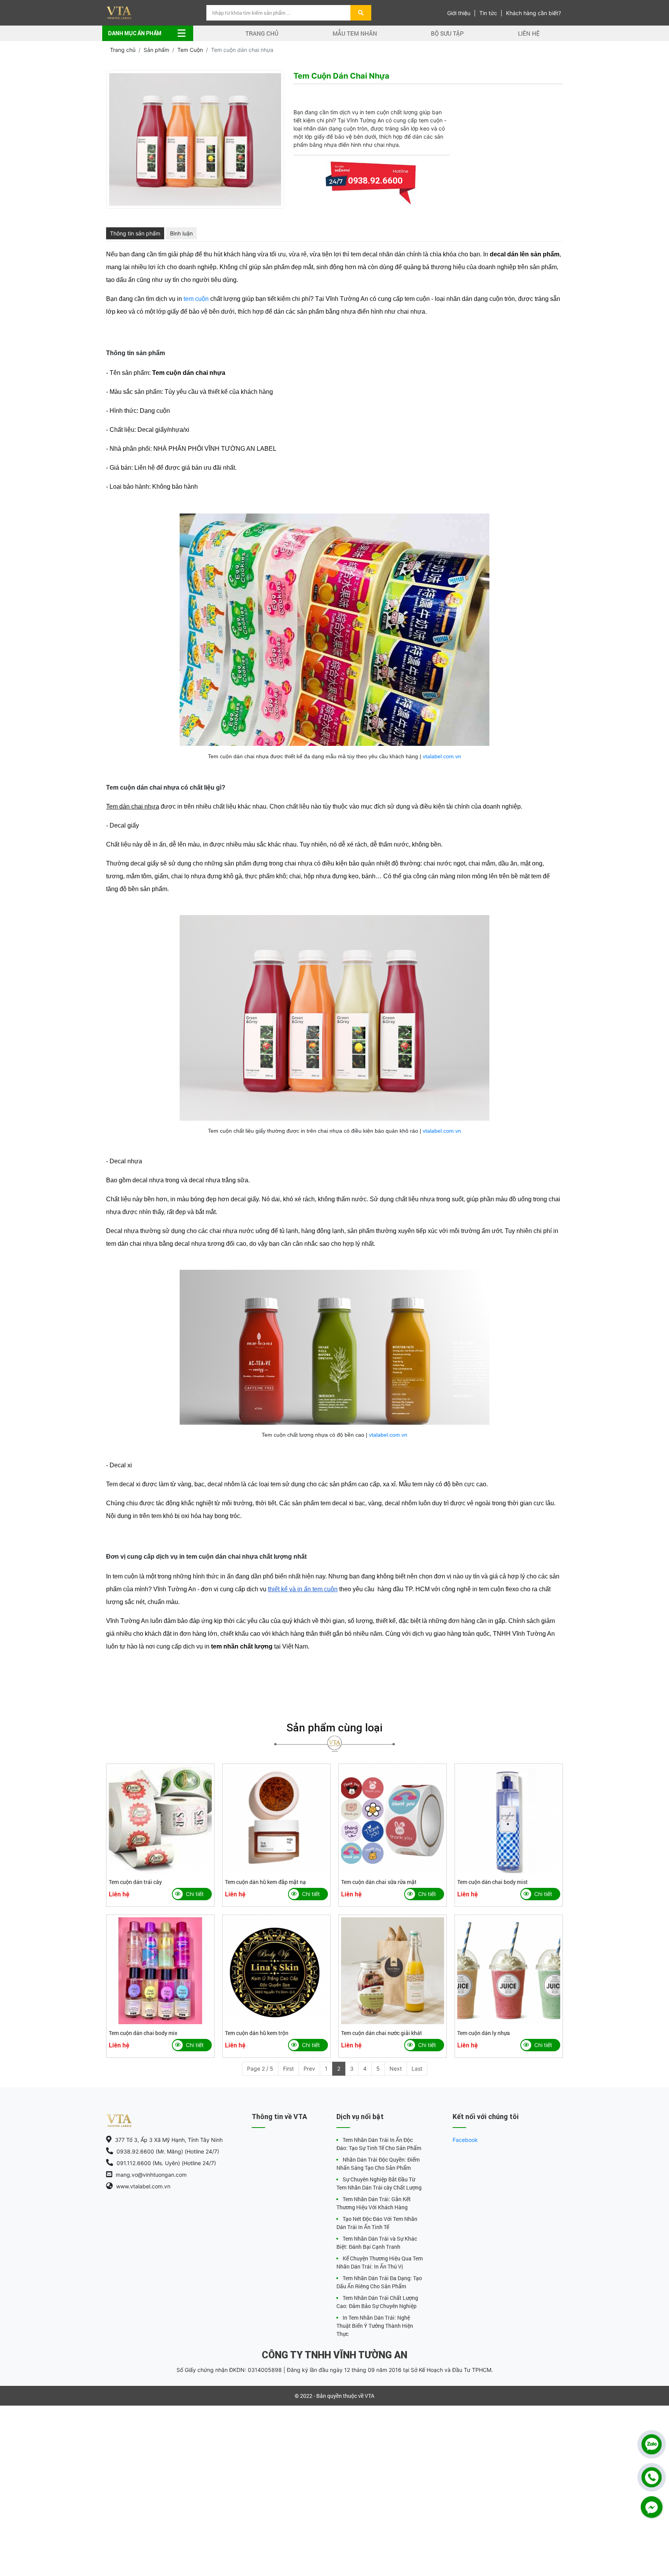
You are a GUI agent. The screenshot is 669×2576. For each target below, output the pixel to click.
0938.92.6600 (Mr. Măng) (375, 200)
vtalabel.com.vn (442, 756)
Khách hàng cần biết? (533, 13)
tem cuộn (196, 299)
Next (396, 2069)
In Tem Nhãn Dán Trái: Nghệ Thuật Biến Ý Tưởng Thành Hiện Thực (375, 2326)
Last (417, 2069)
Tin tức (488, 13)
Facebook (465, 2140)
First (288, 2069)
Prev (309, 2069)
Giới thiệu (459, 13)
